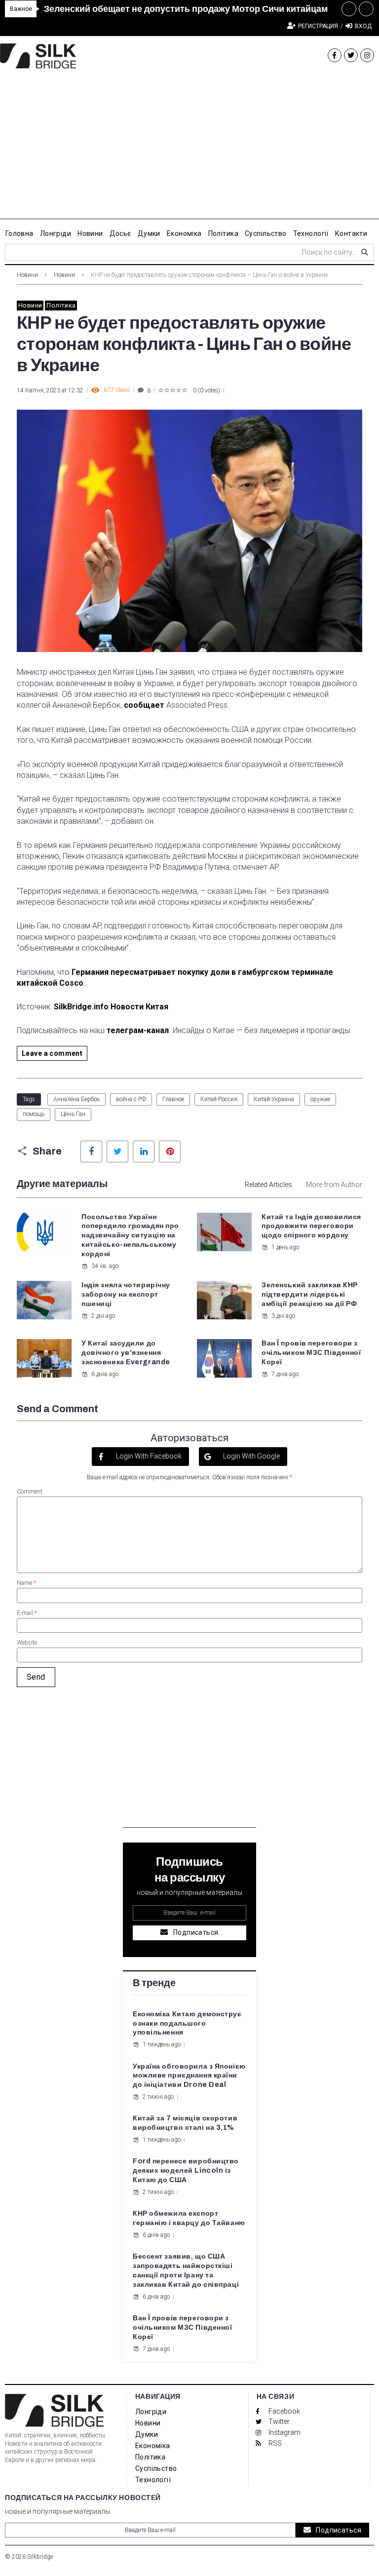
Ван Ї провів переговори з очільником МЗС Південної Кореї (311, 1353)
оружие (320, 1099)
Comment (30, 1492)
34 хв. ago (105, 1266)
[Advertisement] (189, 150)
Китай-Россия (219, 1099)
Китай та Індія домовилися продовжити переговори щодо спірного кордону (311, 1226)
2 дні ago (103, 1316)
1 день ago (285, 1247)
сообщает (144, 705)
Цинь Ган (73, 1114)
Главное (173, 1099)
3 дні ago (283, 1316)
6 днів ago (105, 1374)
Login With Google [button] (251, 1456)
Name (26, 1583)
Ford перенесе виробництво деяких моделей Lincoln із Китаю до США (186, 2171)
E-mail (27, 1613)
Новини (27, 275)
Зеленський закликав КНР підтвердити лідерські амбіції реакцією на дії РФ (310, 1294)
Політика (61, 305)
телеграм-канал (138, 1030)
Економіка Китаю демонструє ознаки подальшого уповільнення (187, 2023)
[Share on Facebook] (91, 1152)
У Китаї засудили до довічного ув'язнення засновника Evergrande (126, 1353)
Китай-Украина (274, 1099)
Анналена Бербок (76, 1099)
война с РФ (131, 1099)
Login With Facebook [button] (148, 1456)
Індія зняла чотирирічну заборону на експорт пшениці (126, 1294)
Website (27, 1643)
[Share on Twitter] (117, 1152)
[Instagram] (367, 55)
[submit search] (365, 252)
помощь (34, 1114)
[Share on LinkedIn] (144, 1152)
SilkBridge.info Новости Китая (110, 1007)
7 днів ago (285, 1374)
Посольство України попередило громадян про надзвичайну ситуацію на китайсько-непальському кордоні (130, 1236)
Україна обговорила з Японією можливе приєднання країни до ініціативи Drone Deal (189, 2076)
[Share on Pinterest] (170, 1152)
